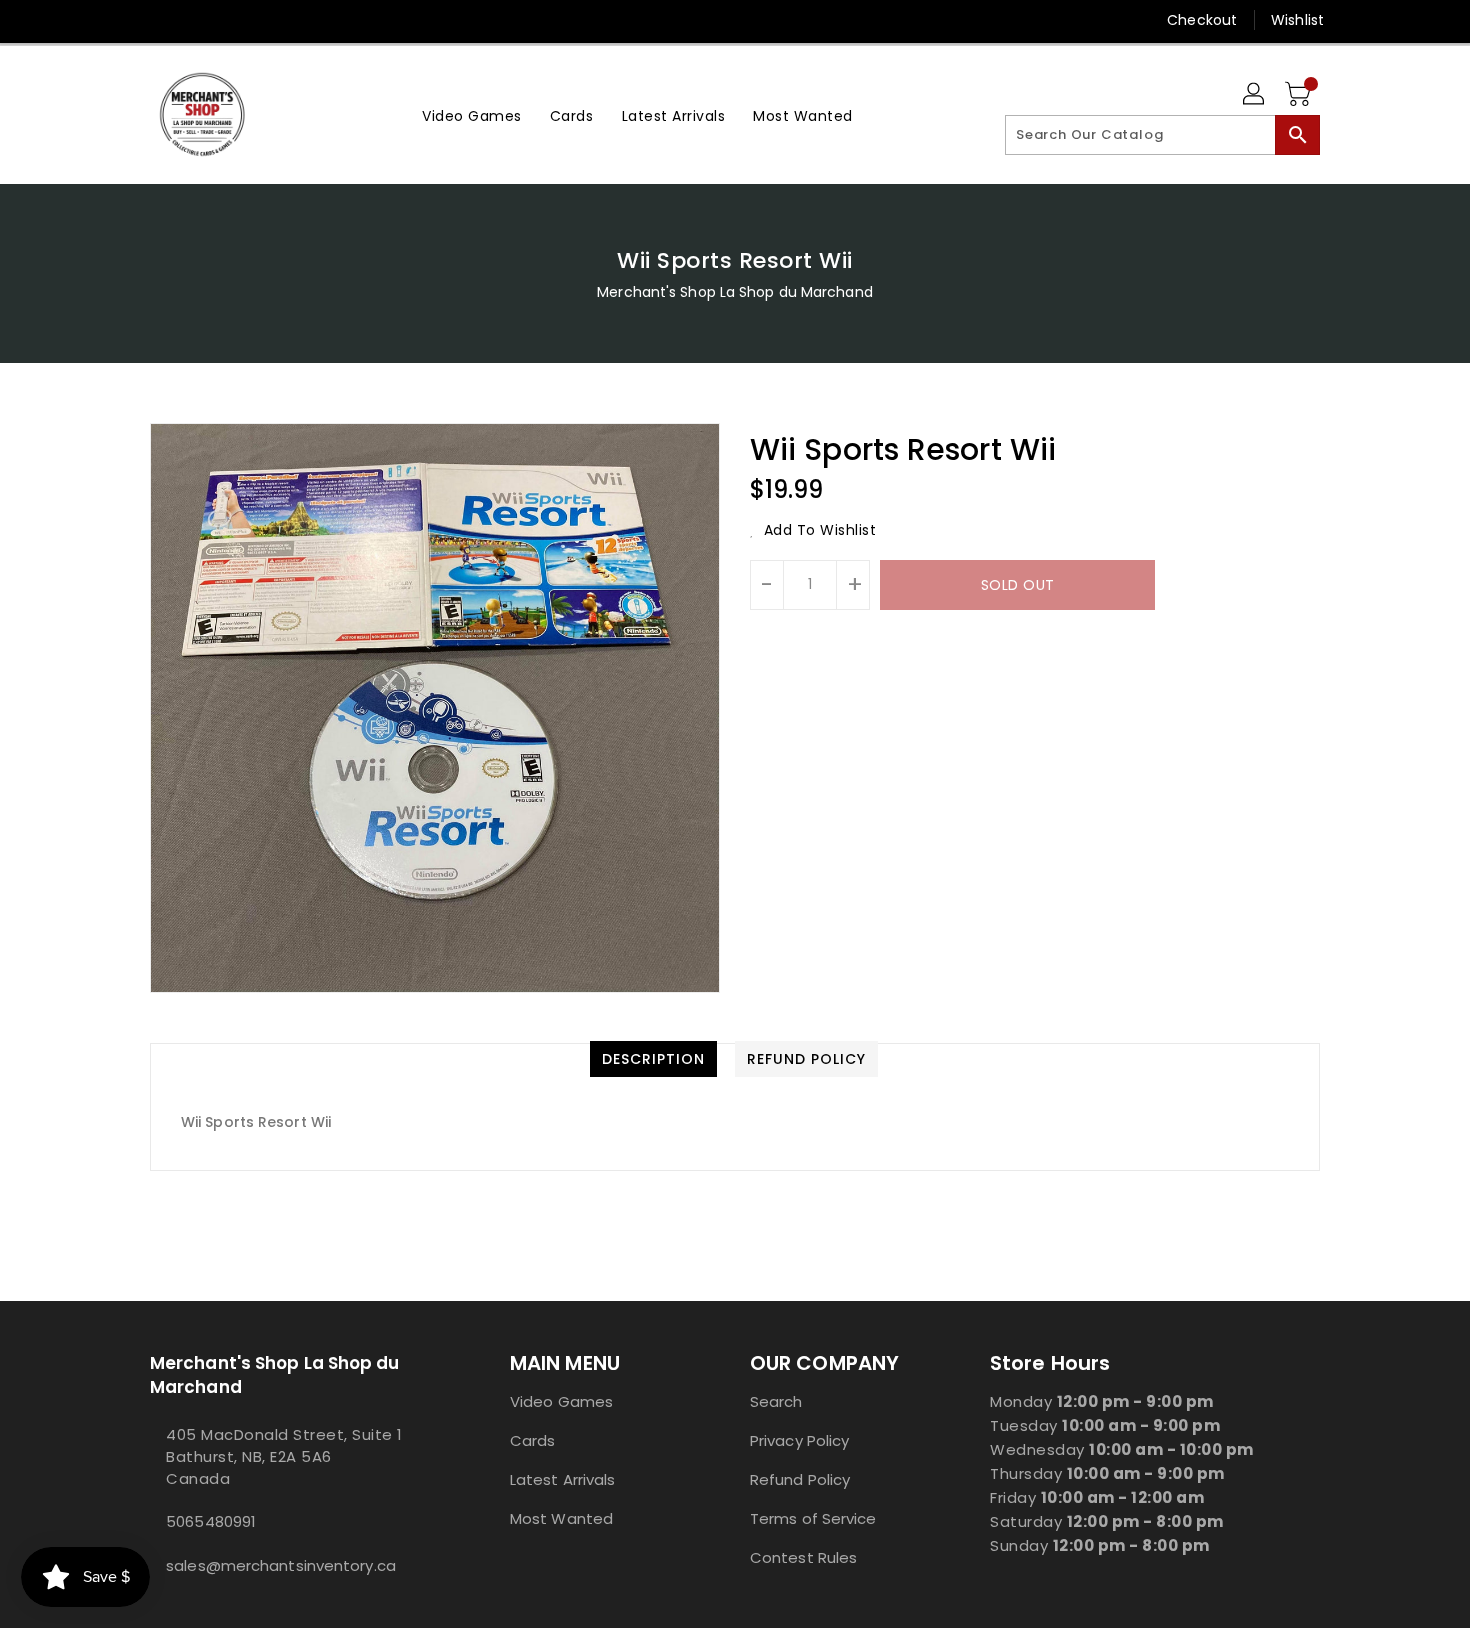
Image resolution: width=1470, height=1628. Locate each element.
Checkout (1202, 20)
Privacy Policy (799, 1440)
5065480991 (211, 1521)
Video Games (561, 1401)
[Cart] (1300, 95)
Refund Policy (800, 1479)
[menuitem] (472, 114)
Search (776, 1401)
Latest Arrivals (563, 1479)
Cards (533, 1440)
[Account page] (1255, 95)
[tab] (653, 1059)
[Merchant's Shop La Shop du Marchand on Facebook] (122, 20)
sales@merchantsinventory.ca (281, 1565)
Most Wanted (561, 1518)
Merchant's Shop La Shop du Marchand (735, 292)
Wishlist (1297, 20)
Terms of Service (813, 1518)
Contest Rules (803, 1557)
